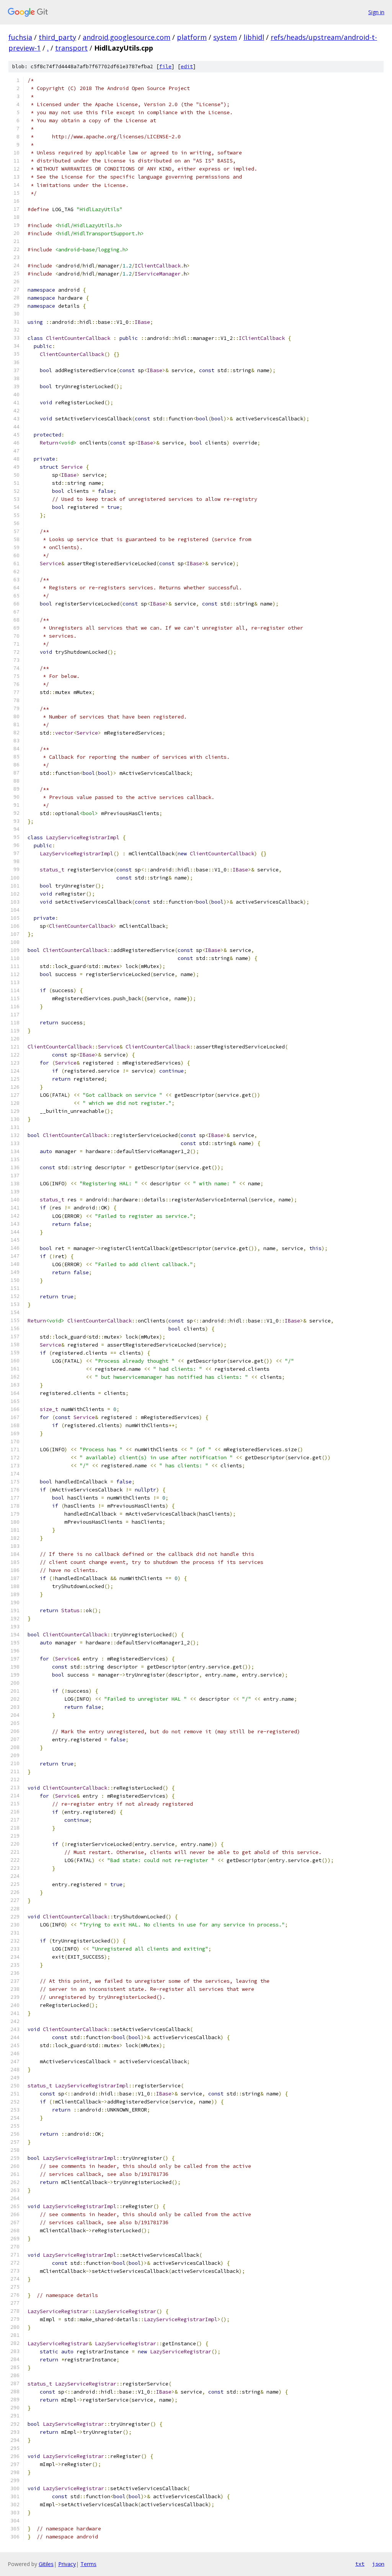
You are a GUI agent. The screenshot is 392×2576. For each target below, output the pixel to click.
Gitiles (46, 2564)
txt (360, 2564)
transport (71, 48)
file (165, 66)
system (225, 37)
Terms (88, 2564)
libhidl (254, 37)
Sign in (376, 12)
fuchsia (20, 37)
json (378, 2564)
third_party (57, 37)
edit (187, 66)
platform (192, 37)
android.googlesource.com (127, 37)
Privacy (67, 2564)
